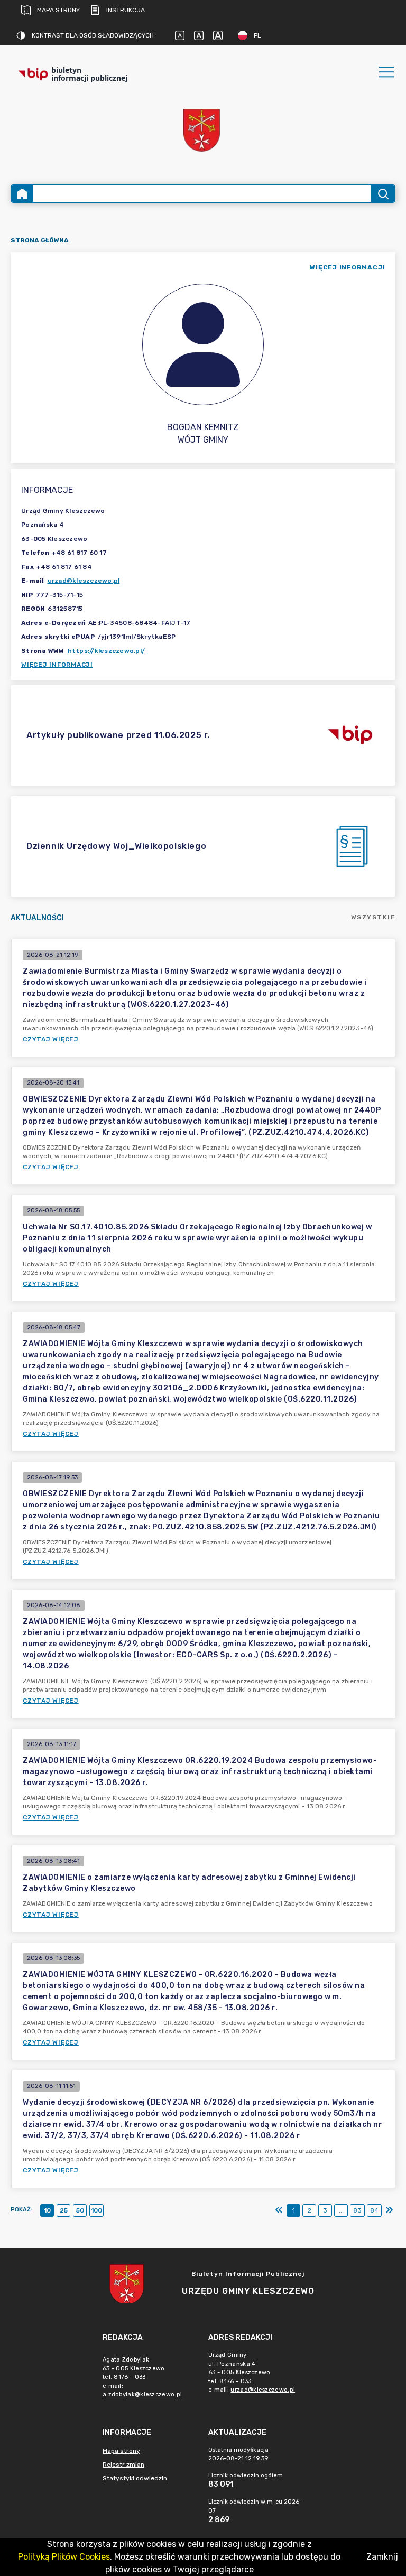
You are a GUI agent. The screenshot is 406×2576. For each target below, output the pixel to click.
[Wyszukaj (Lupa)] (382, 194)
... (341, 2210)
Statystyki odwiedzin (135, 2478)
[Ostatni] (389, 2210)
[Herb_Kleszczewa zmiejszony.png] (203, 131)
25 (64, 2210)
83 (357, 2210)
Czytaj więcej (51, 1039)
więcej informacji (347, 267)
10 (47, 2210)
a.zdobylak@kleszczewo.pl (142, 2395)
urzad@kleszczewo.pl (84, 581)
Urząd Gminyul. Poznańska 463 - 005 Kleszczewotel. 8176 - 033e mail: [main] (252, 2372)
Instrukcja (126, 10)
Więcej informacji (57, 665)
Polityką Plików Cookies (64, 2557)
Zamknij (382, 2557)
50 (80, 2210)
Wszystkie (373, 917)
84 (374, 2210)
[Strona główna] (22, 194)
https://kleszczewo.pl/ (107, 651)
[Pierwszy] (279, 2210)
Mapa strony (58, 10)
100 (96, 2210)
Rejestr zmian (123, 2465)
